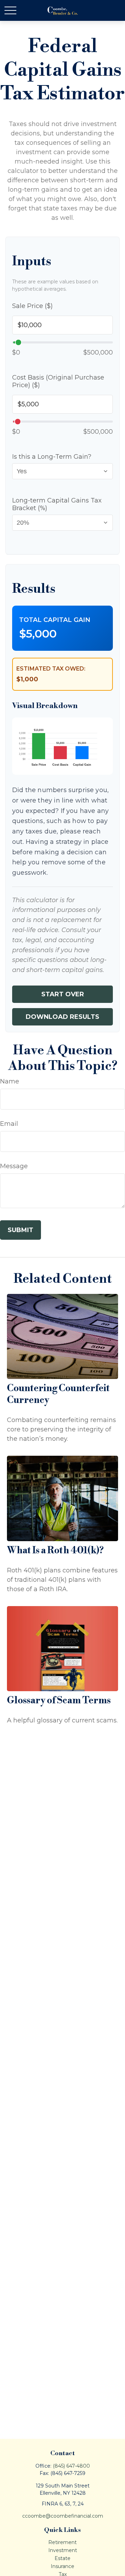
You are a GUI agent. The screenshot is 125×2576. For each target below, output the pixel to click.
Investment (63, 2550)
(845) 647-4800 (71, 2466)
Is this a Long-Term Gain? (52, 457)
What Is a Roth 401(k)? (55, 1551)
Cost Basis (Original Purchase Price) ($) (58, 381)
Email (9, 1124)
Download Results (62, 1017)
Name (10, 1081)
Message (14, 1166)
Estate (62, 2558)
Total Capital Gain (55, 620)
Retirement (62, 2542)
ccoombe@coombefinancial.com (63, 2516)
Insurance (62, 2566)
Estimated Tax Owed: (51, 669)
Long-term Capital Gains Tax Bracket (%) (57, 504)
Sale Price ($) (32, 306)
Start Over (63, 994)
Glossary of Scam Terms (59, 1701)
